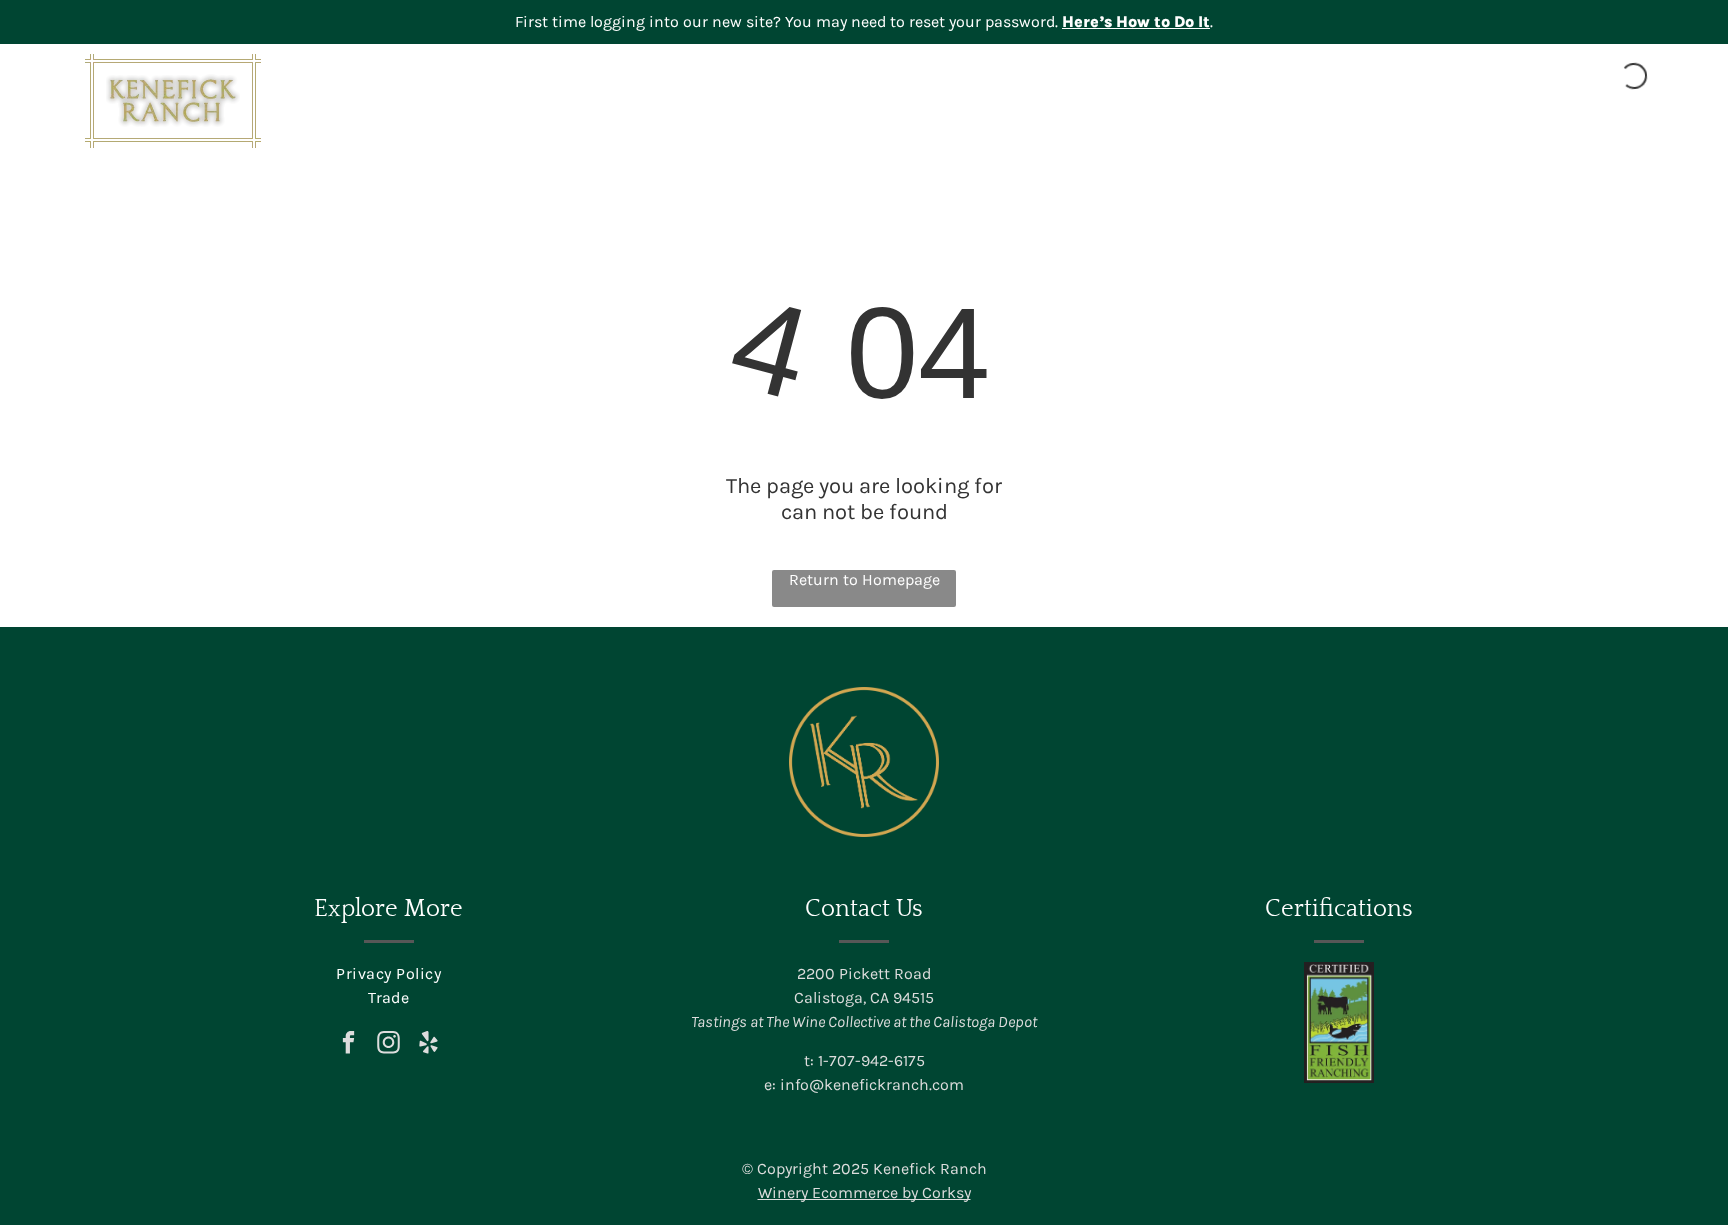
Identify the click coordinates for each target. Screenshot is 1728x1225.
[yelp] (428, 1045)
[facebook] (348, 1045)
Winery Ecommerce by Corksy (864, 1192)
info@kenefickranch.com (872, 1084)
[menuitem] (1006, 127)
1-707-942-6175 (871, 1060)
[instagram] (388, 1045)
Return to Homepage (864, 579)
